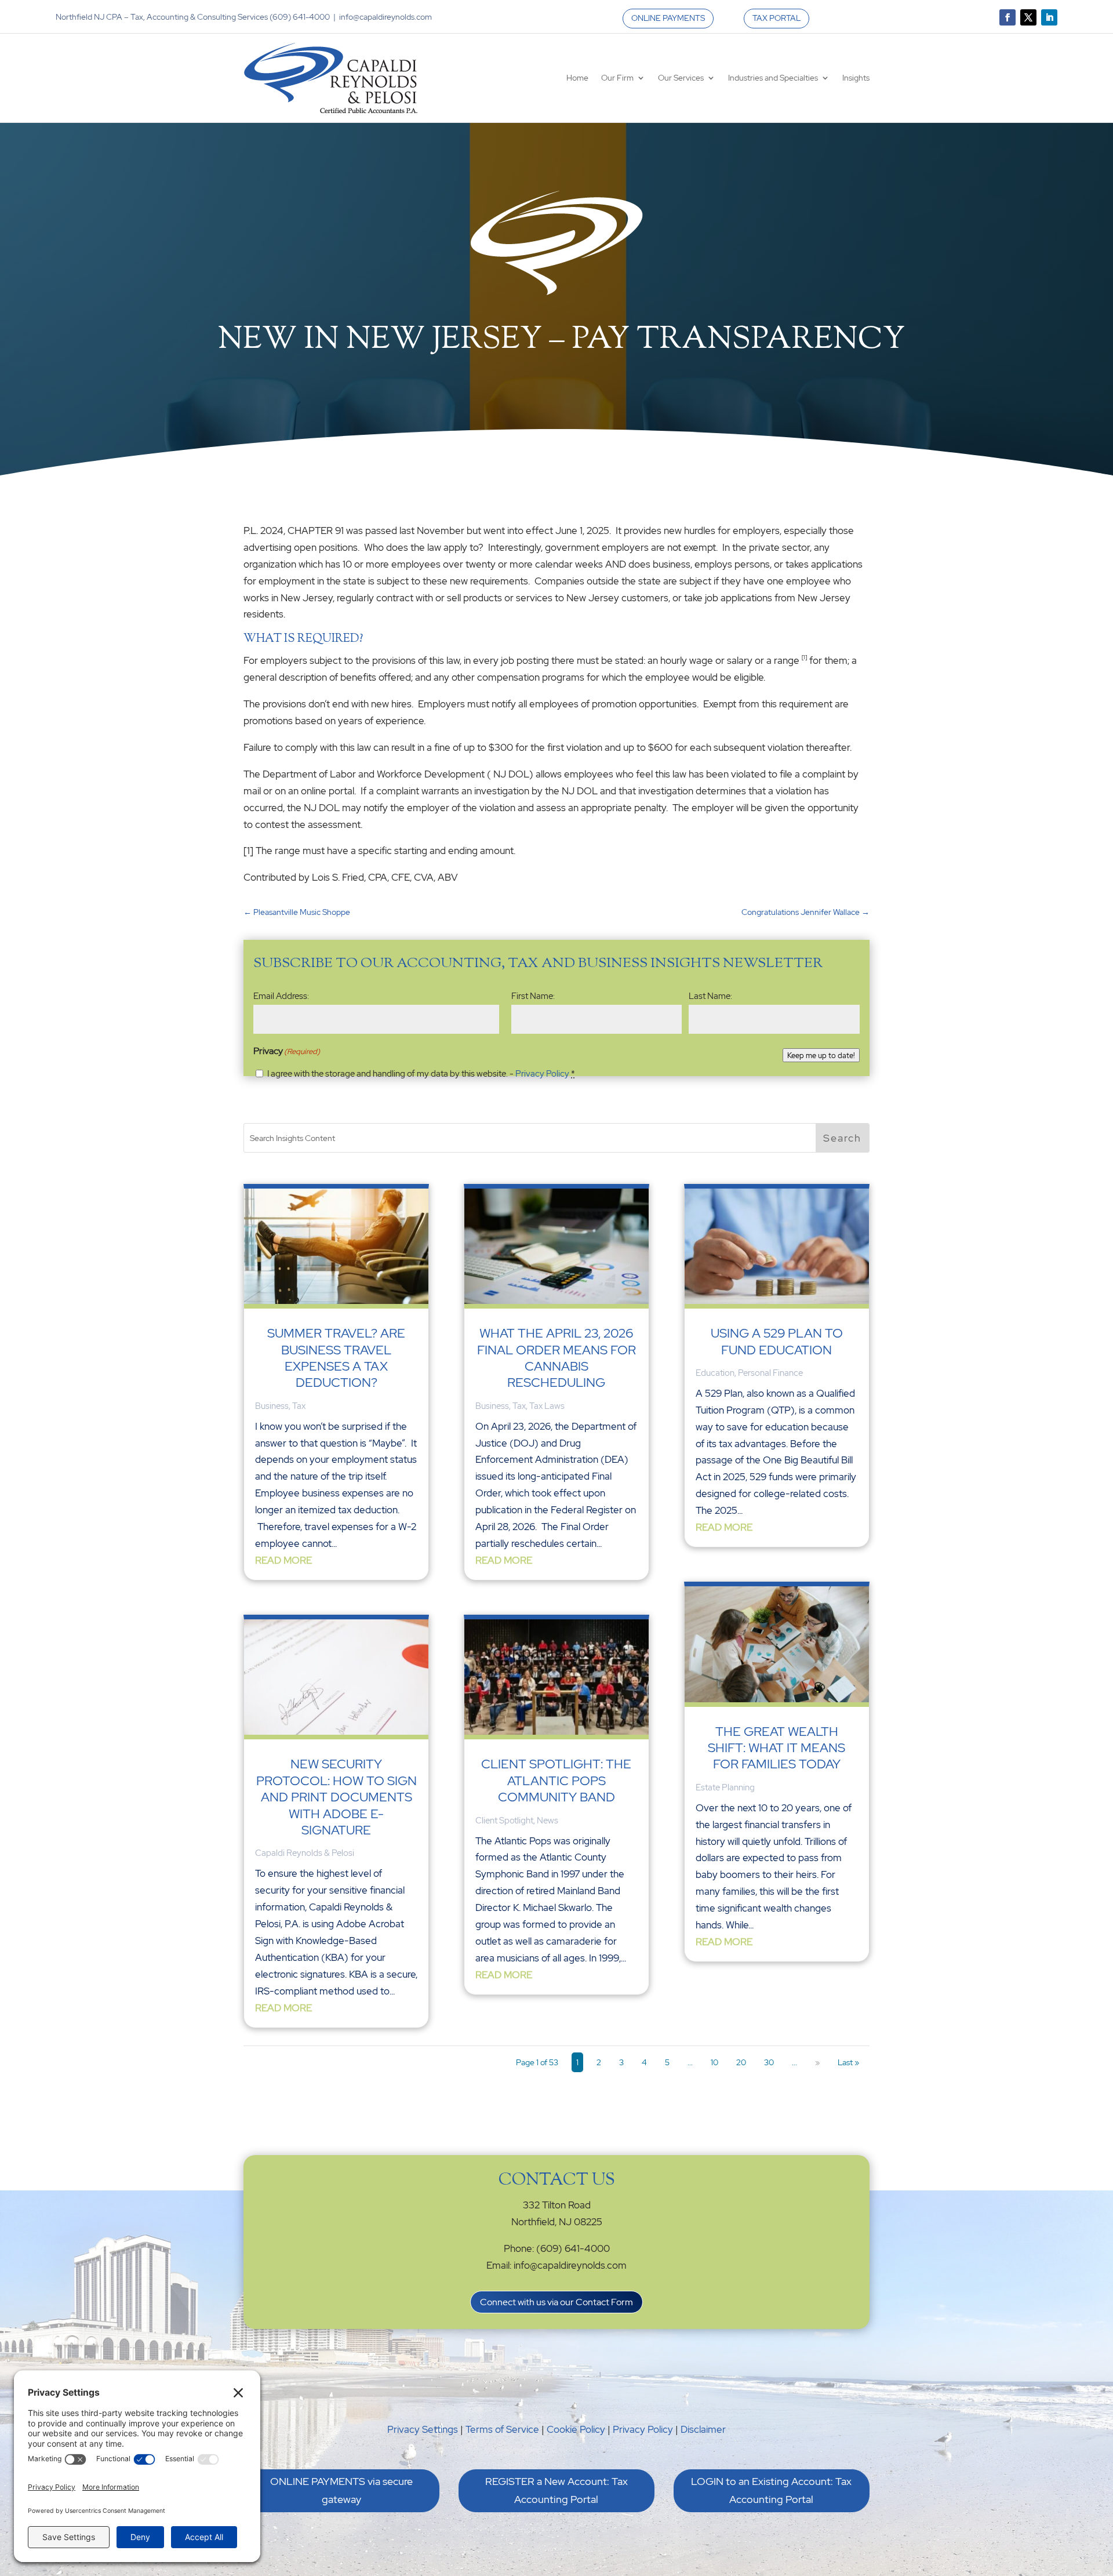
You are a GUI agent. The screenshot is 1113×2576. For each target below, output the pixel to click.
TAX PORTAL (776, 18)
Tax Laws (547, 1406)
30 (769, 2062)
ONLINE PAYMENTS (668, 18)
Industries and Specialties (773, 78)
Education (715, 1373)
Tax (299, 1406)
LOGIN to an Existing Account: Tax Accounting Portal (771, 2490)
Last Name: (710, 996)
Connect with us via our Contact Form (556, 2302)
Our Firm (617, 78)
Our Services (681, 78)
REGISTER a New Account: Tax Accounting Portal (556, 2490)
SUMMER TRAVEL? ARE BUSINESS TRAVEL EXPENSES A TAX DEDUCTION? (336, 1358)
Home (577, 78)
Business (272, 1406)
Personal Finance (770, 1373)
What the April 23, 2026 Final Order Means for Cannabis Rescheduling (556, 1358)
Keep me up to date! (821, 1055)
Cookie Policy (576, 2429)
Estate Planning (725, 1787)
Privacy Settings (423, 2429)
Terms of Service (502, 2429)
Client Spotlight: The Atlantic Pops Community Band (556, 1781)
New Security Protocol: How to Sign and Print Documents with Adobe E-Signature (337, 1797)
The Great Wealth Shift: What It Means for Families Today (776, 1748)
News (548, 1821)
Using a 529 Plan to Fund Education (777, 1341)
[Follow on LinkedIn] (1049, 17)
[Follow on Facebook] (1007, 17)
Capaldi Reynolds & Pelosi (305, 1853)
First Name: (533, 996)
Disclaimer (703, 2429)
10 (714, 2062)
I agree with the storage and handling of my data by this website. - (421, 1074)
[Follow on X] (1028, 17)
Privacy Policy (542, 1074)
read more (283, 1560)
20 (741, 2062)
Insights (856, 78)
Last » (848, 2062)
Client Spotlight (504, 1821)
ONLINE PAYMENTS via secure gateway (341, 2490)
